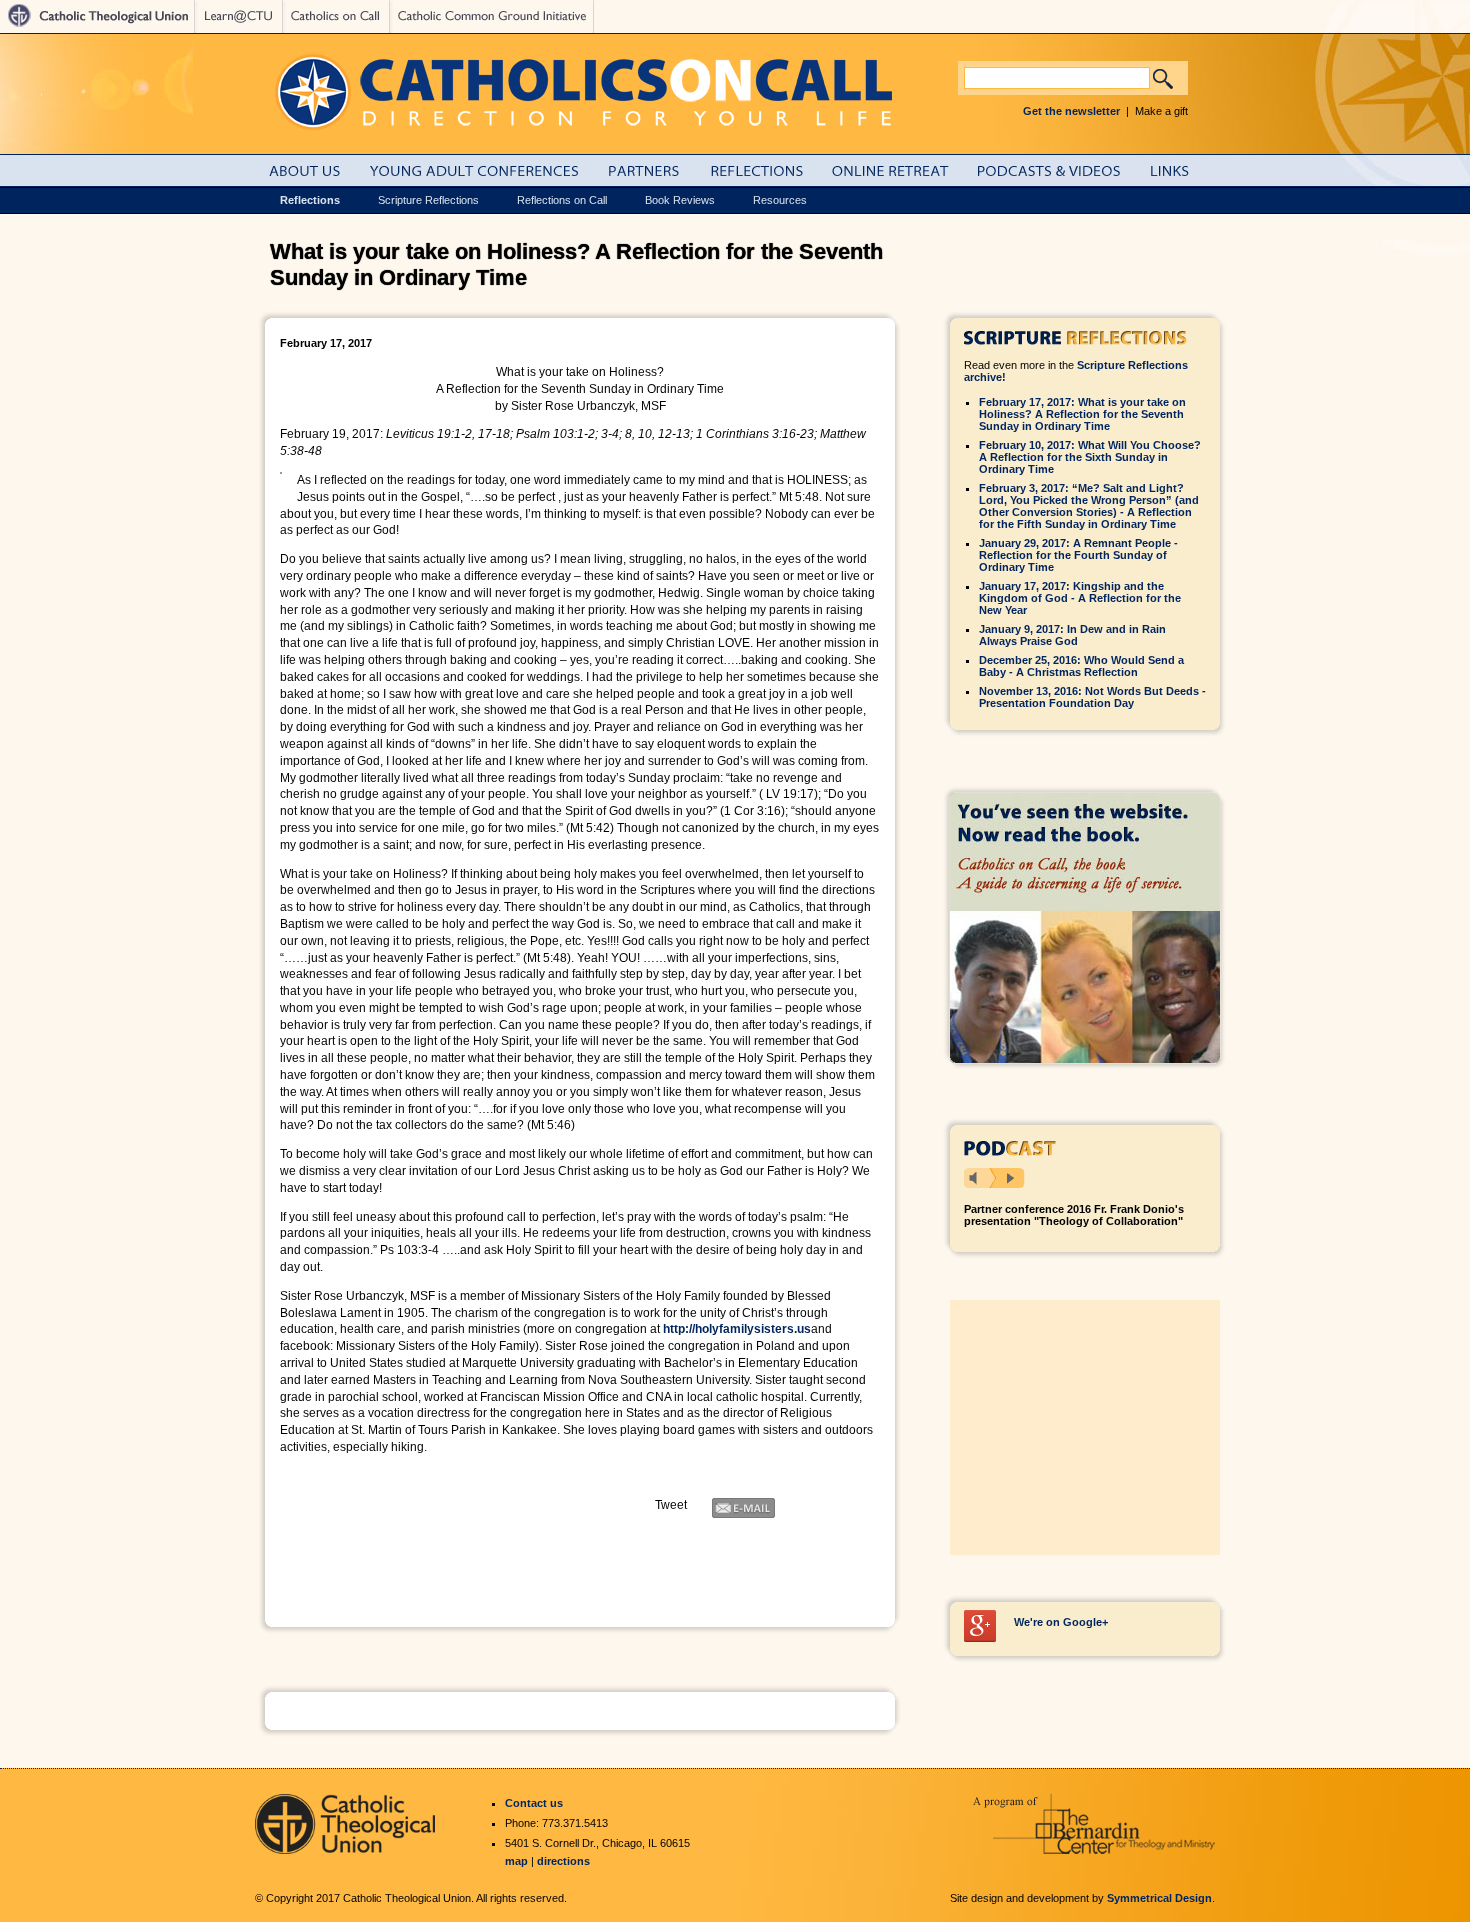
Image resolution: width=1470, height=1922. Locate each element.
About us (316, 170)
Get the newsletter (1071, 111)
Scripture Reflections (428, 200)
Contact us (534, 1803)
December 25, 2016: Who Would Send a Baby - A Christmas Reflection (1081, 666)
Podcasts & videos (1060, 170)
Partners (655, 170)
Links (1185, 170)
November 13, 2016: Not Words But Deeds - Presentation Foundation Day (1092, 697)
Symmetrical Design (1159, 1898)
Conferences (486, 170)
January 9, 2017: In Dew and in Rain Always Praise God (1072, 635)
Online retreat (901, 170)
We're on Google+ (1061, 1622)
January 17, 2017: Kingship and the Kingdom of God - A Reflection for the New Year (1080, 598)
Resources (780, 200)
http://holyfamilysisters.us (737, 1329)
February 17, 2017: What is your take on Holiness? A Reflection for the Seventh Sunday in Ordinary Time (1082, 414)
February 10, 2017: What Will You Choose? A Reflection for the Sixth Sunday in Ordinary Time (1090, 457)
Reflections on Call (562, 200)
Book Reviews (680, 200)
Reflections (767, 170)
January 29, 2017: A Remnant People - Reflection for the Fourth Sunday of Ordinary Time (1078, 555)
